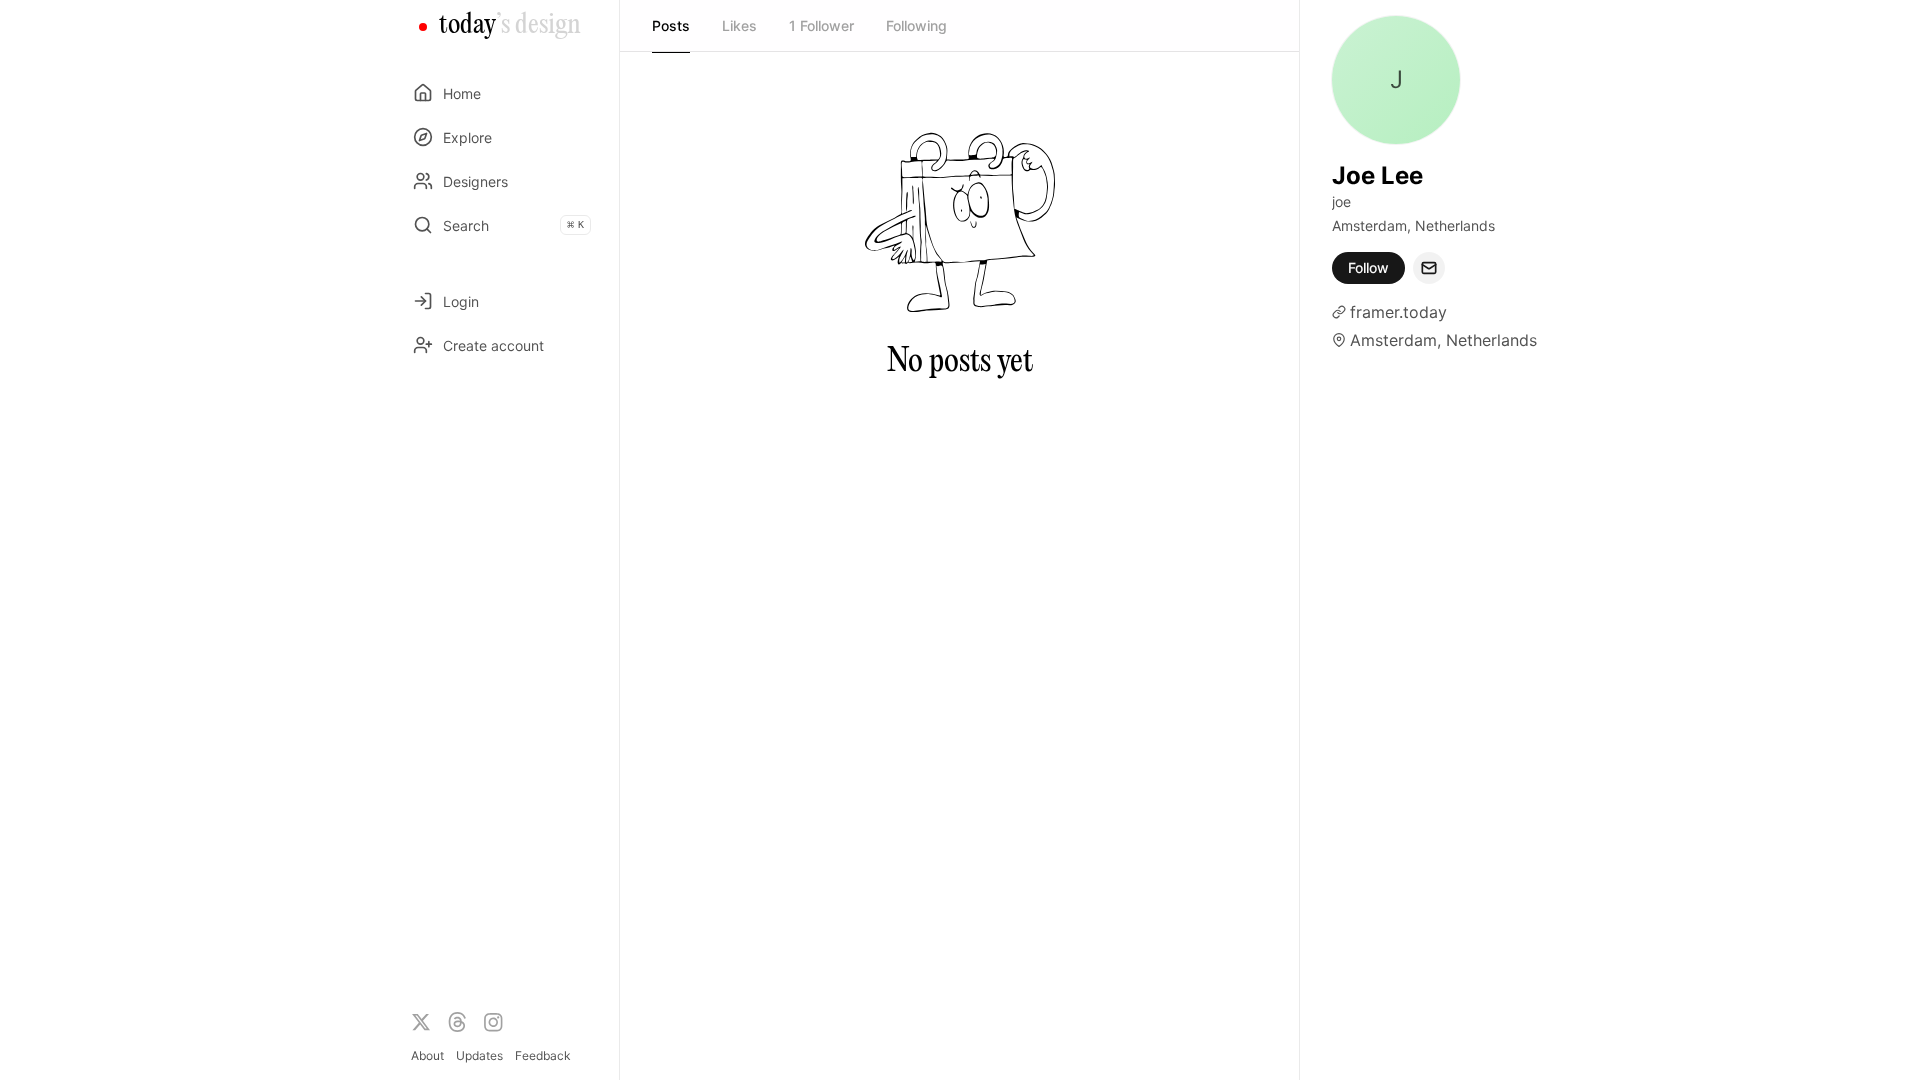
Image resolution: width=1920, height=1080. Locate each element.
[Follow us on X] (421, 1022)
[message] (1429, 268)
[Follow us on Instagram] (493, 1022)
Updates (479, 1055)
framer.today (1398, 312)
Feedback (543, 1055)
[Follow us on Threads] (457, 1022)
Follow (1368, 267)
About (427, 1055)
